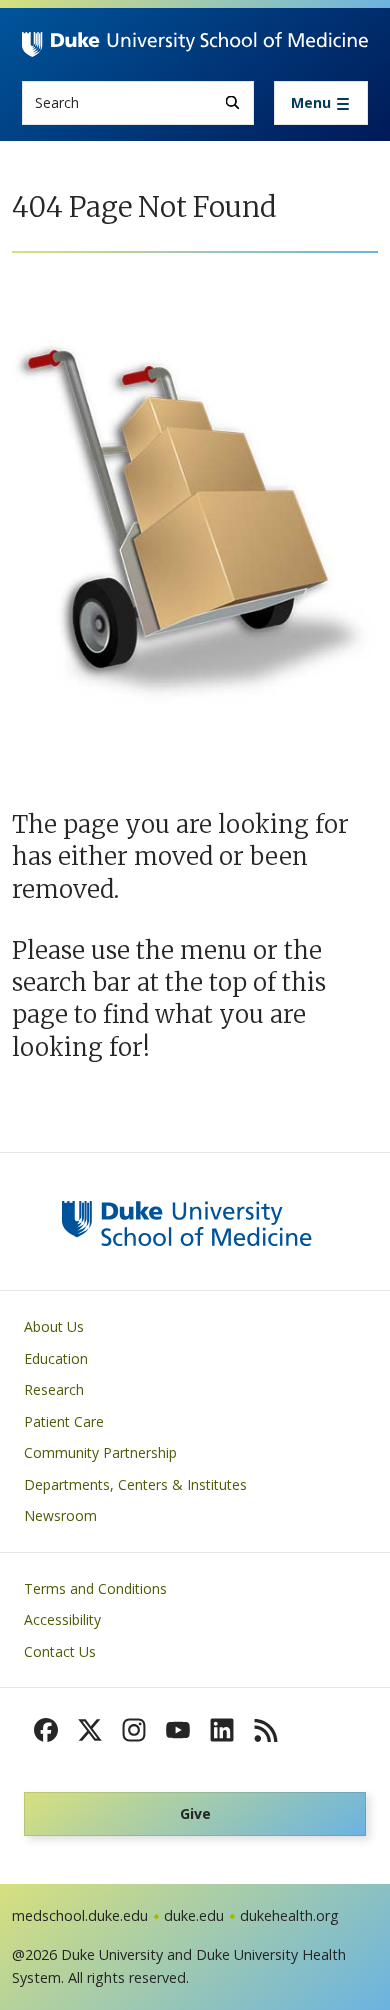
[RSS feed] (266, 1730)
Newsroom (60, 1515)
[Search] (232, 102)
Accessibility (62, 1619)
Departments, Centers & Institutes (135, 1484)
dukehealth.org (289, 1915)
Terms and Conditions (95, 1588)
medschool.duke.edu (80, 1915)
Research (54, 1389)
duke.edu (194, 1915)
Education (56, 1358)
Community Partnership (100, 1452)
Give (195, 1813)
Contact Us (60, 1651)
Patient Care (64, 1421)
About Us (54, 1326)
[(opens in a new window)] (46, 1730)
